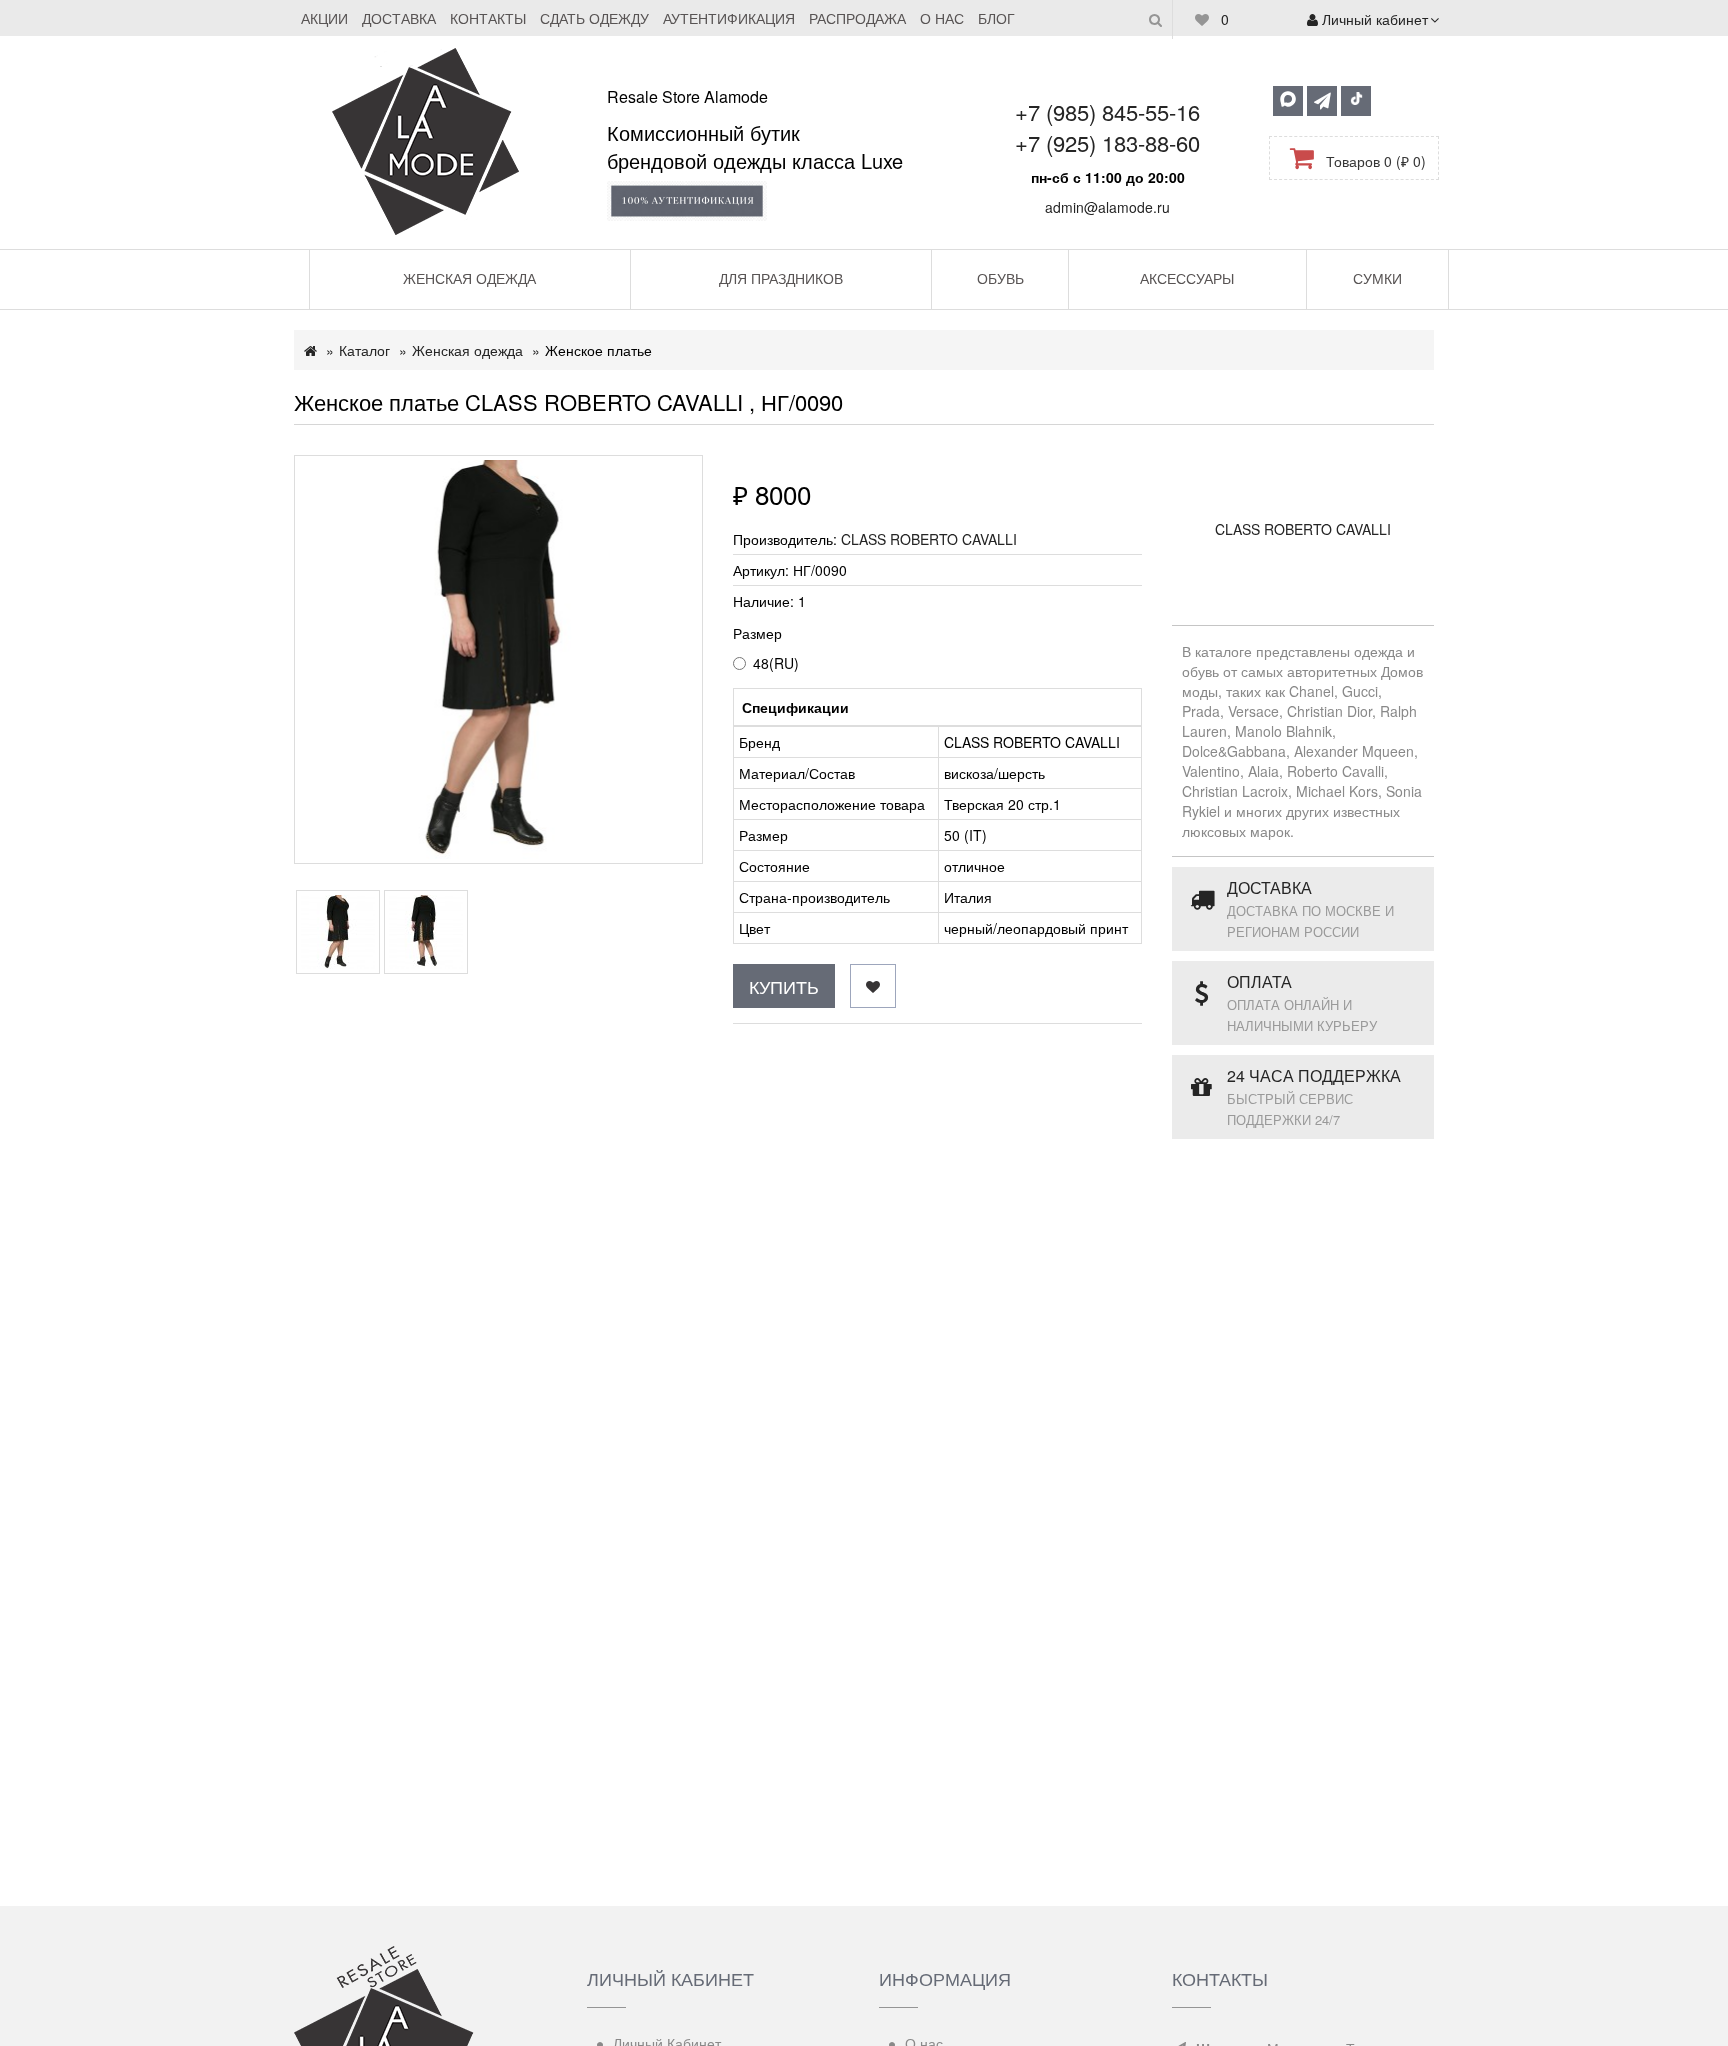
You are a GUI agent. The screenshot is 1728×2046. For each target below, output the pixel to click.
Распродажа (857, 18)
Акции (324, 18)
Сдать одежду (594, 18)
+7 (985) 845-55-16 (1107, 111)
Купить (784, 986)
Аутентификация (729, 18)
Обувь (1000, 278)
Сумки (1377, 278)
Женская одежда (469, 278)
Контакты (488, 18)
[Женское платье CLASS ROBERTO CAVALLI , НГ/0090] (498, 659)
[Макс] (1288, 101)
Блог (996, 18)
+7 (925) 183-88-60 (1107, 142)
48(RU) (776, 663)
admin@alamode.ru (1107, 207)
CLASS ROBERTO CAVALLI (929, 539)
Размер (757, 633)
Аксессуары (1187, 278)
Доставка (399, 18)
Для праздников (781, 278)
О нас (942, 18)
